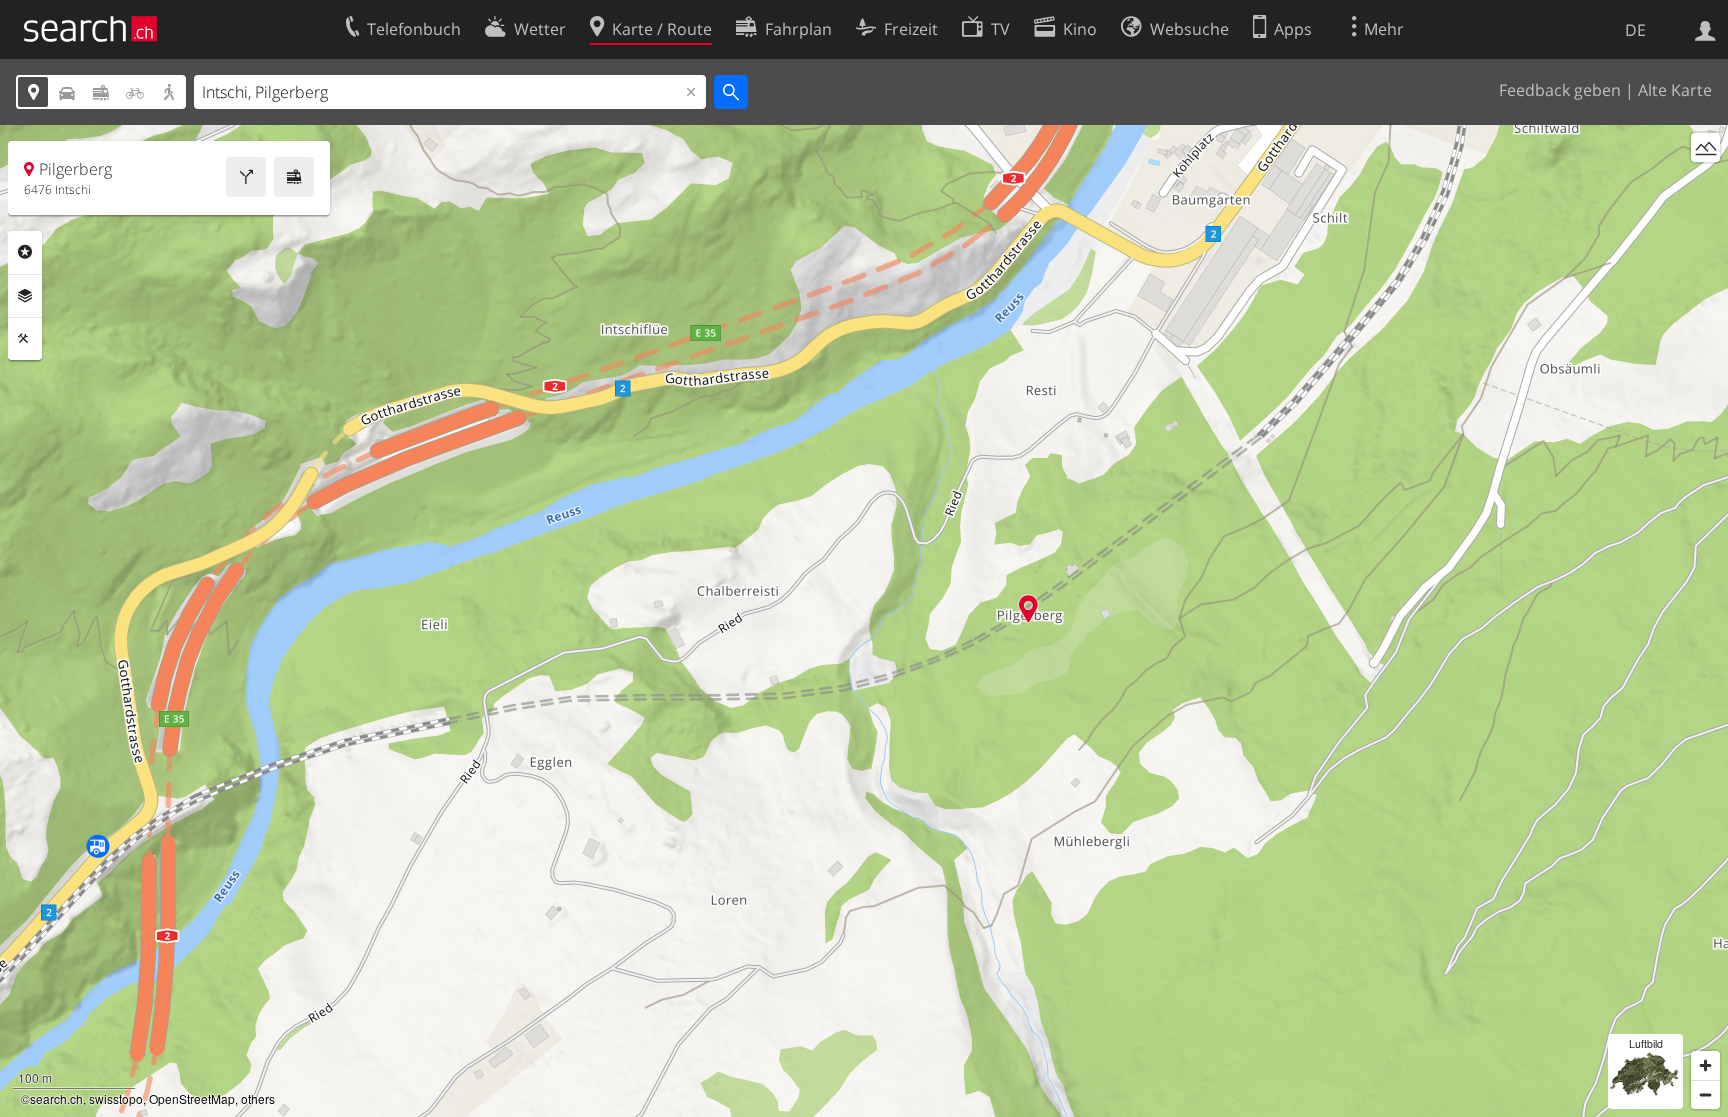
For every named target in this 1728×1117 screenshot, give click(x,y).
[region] (864, 621)
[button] (1028, 608)
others (258, 1098)
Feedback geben (1560, 90)
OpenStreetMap (192, 1098)
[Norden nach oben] (1705, 184)
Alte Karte (1675, 90)
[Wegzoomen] (1705, 1094)
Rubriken (25, 252)
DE (1635, 30)
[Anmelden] (1705, 29)
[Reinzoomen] (1705, 1065)
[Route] (246, 177)
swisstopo (116, 1098)
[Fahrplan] (294, 177)
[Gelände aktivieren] (1705, 147)
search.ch (56, 1098)
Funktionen (25, 339)
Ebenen (25, 296)
